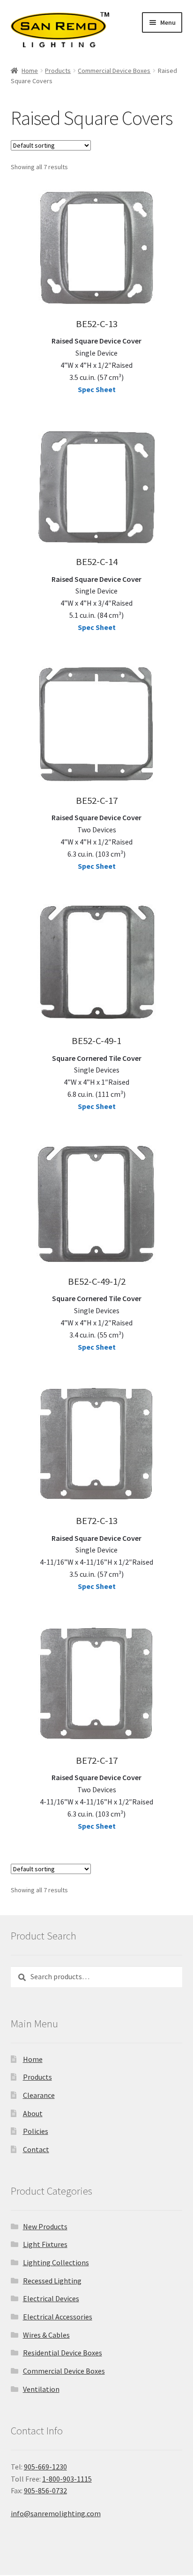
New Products (45, 2226)
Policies (36, 2131)
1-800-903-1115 (67, 2479)
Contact (36, 2149)
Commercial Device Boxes (114, 71)
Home (30, 71)
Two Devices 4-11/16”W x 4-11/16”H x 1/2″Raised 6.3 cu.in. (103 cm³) (96, 1796)
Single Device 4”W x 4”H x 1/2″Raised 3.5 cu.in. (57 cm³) (96, 359)
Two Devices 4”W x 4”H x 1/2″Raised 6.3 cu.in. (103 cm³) (96, 836)
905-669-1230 (45, 2467)
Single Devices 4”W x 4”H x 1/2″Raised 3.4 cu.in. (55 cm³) (97, 1317)
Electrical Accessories (58, 2317)
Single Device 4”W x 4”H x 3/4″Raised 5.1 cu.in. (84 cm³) (96, 597)
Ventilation (41, 2389)
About (33, 2113)
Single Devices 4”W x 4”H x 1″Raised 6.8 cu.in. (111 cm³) (97, 1076)
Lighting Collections (56, 2262)
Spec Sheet (97, 389)
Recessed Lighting (52, 2281)
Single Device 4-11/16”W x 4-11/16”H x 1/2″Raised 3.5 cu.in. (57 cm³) (96, 1556)
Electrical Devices (51, 2298)
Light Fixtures (45, 2244)
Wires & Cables (46, 2335)
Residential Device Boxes (63, 2353)
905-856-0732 (45, 2490)
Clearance (39, 2095)
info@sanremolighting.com (56, 2513)
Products (58, 71)
